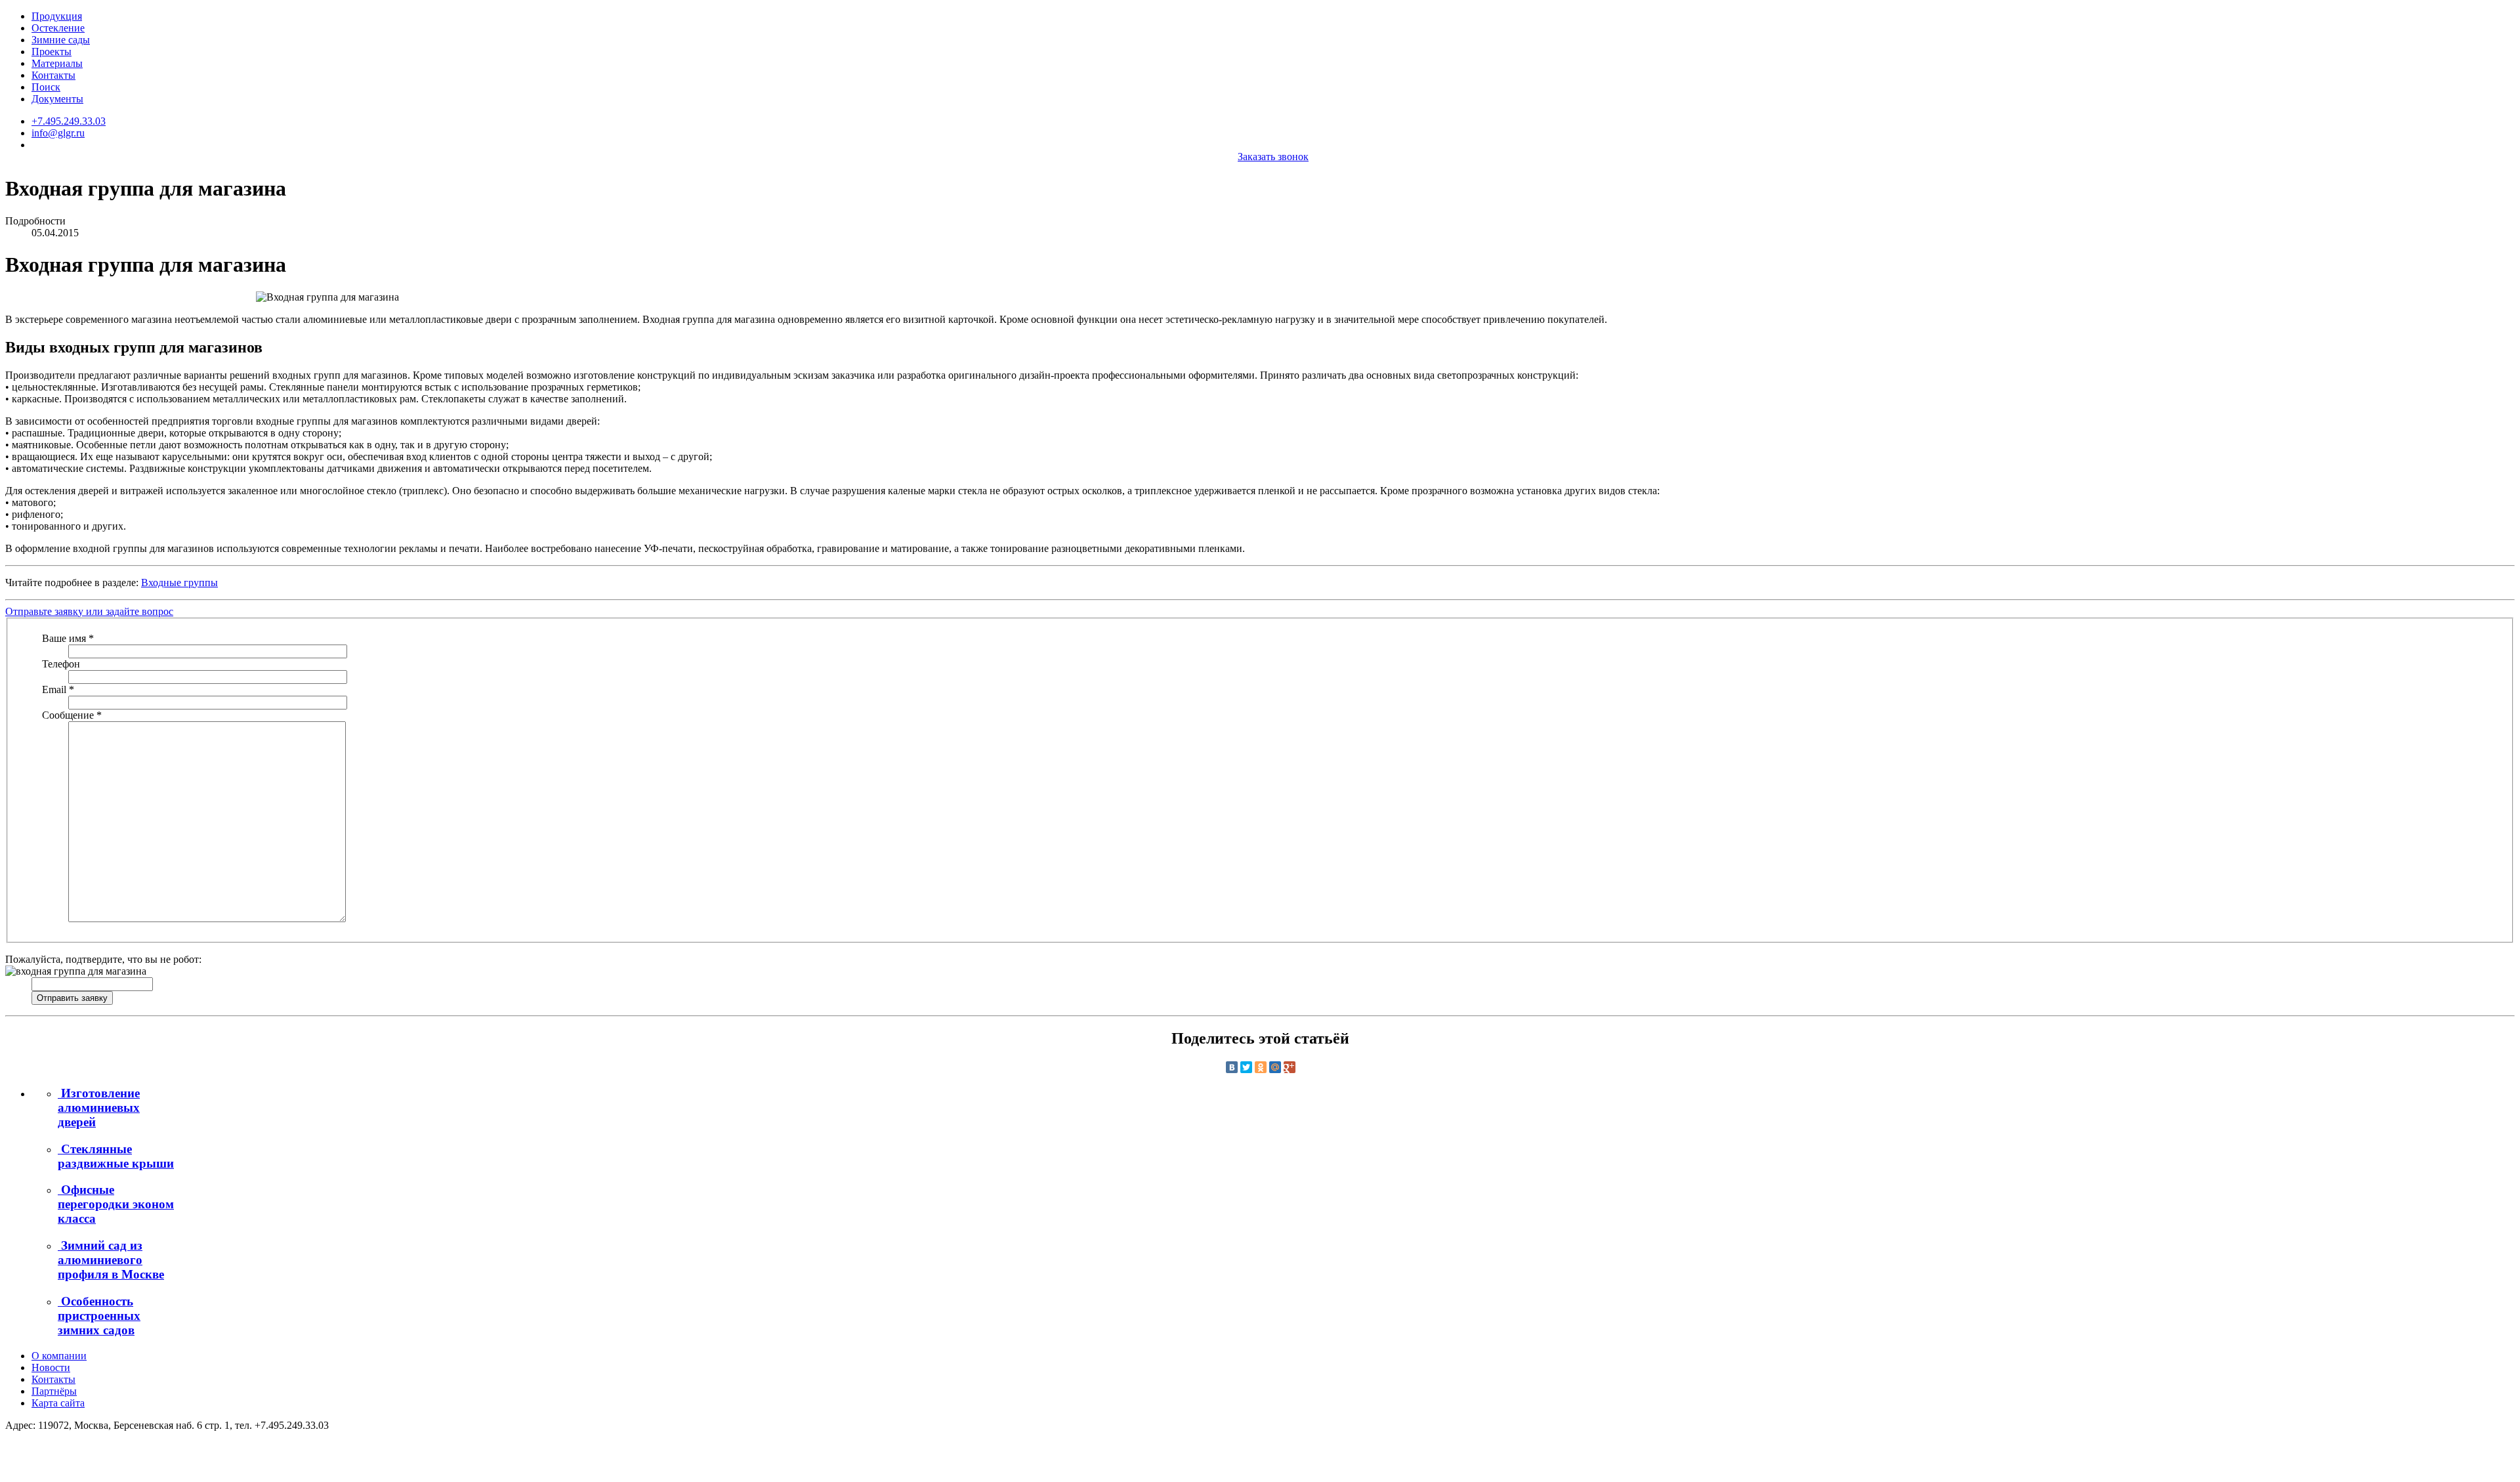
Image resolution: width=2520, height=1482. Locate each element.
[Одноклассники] (1261, 1067)
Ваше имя (68, 638)
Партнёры (54, 1391)
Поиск (46, 87)
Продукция (57, 16)
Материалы (57, 63)
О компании (59, 1356)
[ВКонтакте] (1232, 1067)
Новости (51, 1367)
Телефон (61, 664)
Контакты (53, 75)
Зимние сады (61, 40)
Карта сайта (58, 1403)
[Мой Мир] (1275, 1067)
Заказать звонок (1273, 157)
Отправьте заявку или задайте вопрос (89, 611)
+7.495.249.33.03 (69, 121)
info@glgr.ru (58, 133)
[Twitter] (1246, 1067)
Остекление (58, 28)
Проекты (52, 52)
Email (58, 689)
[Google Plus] (1290, 1067)
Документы (57, 99)
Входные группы (179, 582)
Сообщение (72, 715)
